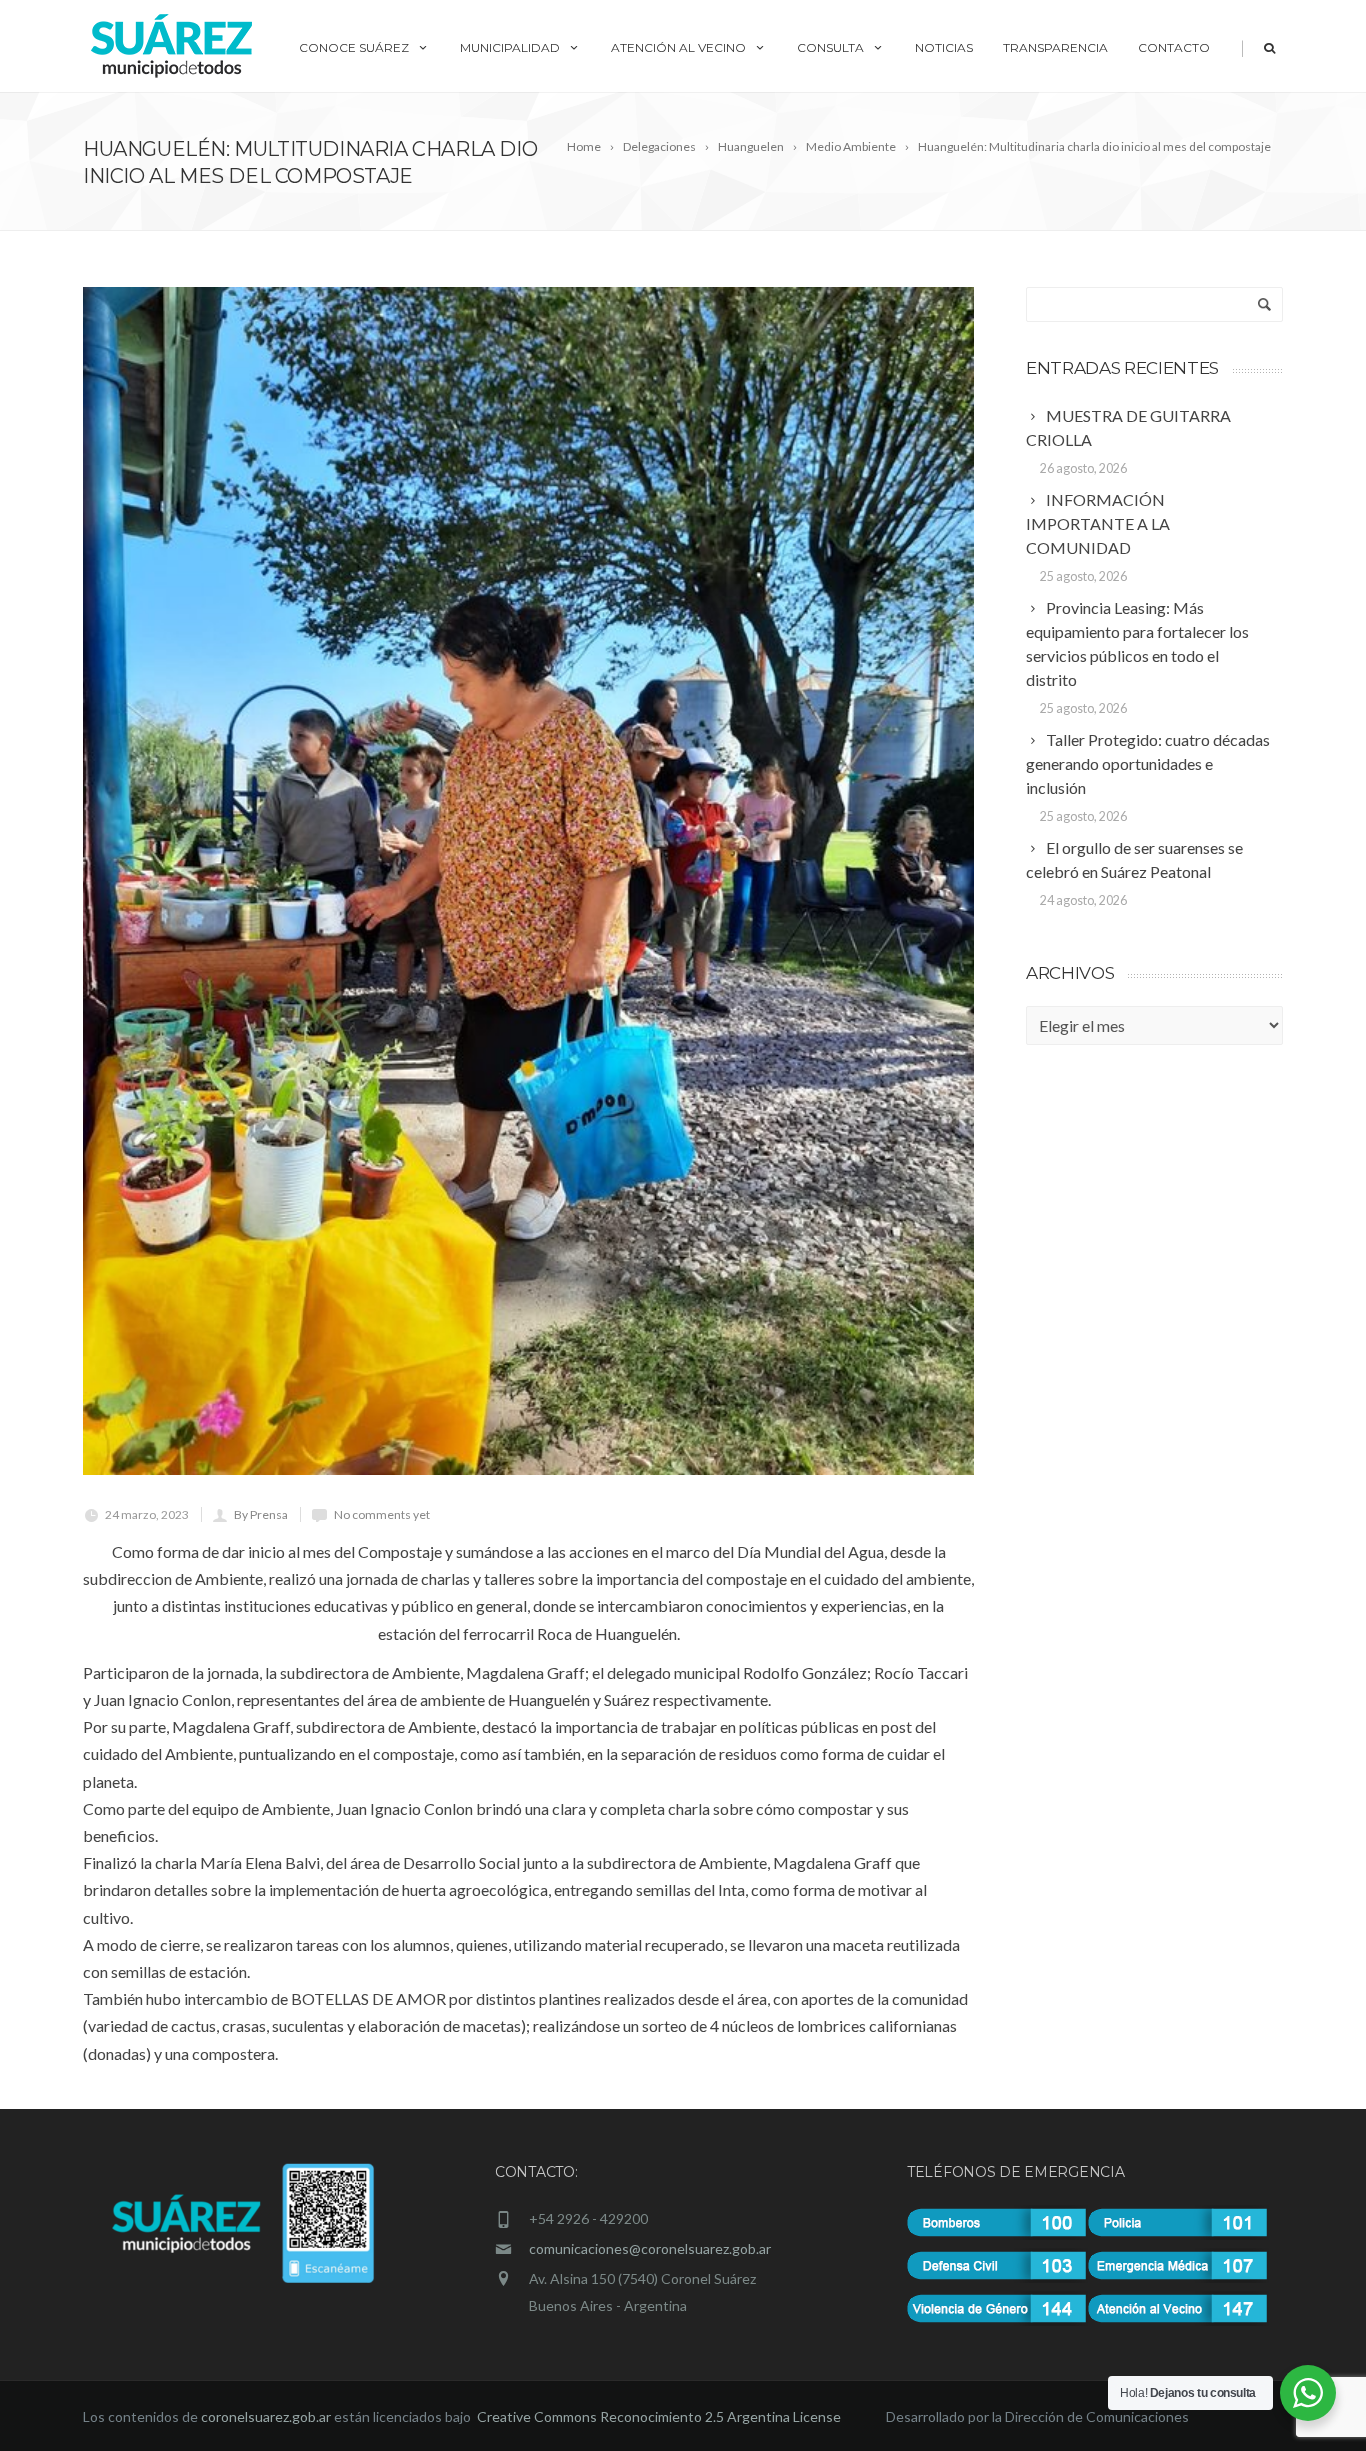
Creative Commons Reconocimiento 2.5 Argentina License (660, 2416)
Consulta (830, 47)
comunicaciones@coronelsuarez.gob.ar (650, 2248)
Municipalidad (510, 47)
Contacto (1174, 47)
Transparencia (1055, 47)
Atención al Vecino (678, 47)
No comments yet (382, 1514)
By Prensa (261, 1514)
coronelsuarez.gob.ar (266, 2416)
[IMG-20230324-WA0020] (528, 881)
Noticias (944, 47)
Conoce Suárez (354, 47)
